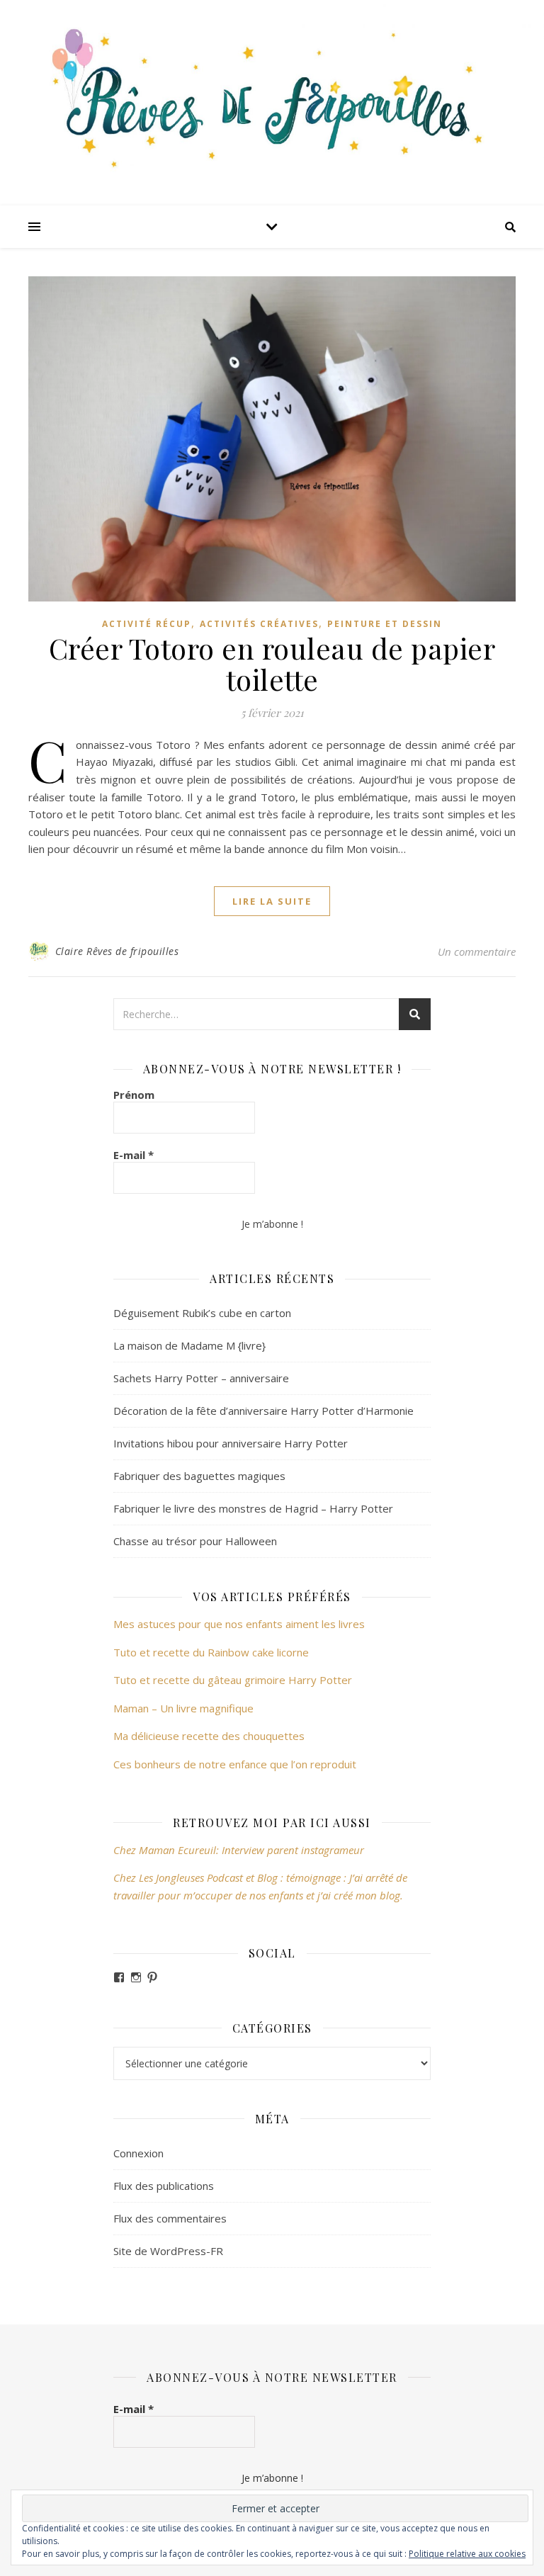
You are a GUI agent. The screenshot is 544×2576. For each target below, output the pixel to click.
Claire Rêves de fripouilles (117, 951)
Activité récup (147, 624)
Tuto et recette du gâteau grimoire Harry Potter (233, 1680)
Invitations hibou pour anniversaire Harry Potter (231, 1443)
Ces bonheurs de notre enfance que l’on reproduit (235, 1764)
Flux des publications (164, 2186)
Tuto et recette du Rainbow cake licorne (211, 1652)
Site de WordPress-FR (168, 2251)
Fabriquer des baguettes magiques (199, 1476)
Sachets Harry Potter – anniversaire (201, 1378)
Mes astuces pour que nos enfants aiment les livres (239, 1624)
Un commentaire (477, 951)
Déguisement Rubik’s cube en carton (202, 1313)
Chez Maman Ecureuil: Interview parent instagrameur (239, 1850)
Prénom (134, 1095)
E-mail (134, 1155)
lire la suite (272, 901)
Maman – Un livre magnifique (183, 1708)
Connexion (138, 2153)
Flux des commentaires (170, 2218)
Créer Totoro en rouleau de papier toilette (272, 663)
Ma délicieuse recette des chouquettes (210, 1736)
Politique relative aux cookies (467, 2554)
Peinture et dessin (385, 624)
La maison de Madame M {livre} (189, 1345)
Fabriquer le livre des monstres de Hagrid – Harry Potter (253, 1508)
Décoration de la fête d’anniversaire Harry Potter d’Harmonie (263, 1411)
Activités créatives (259, 624)
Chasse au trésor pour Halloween (195, 1541)
